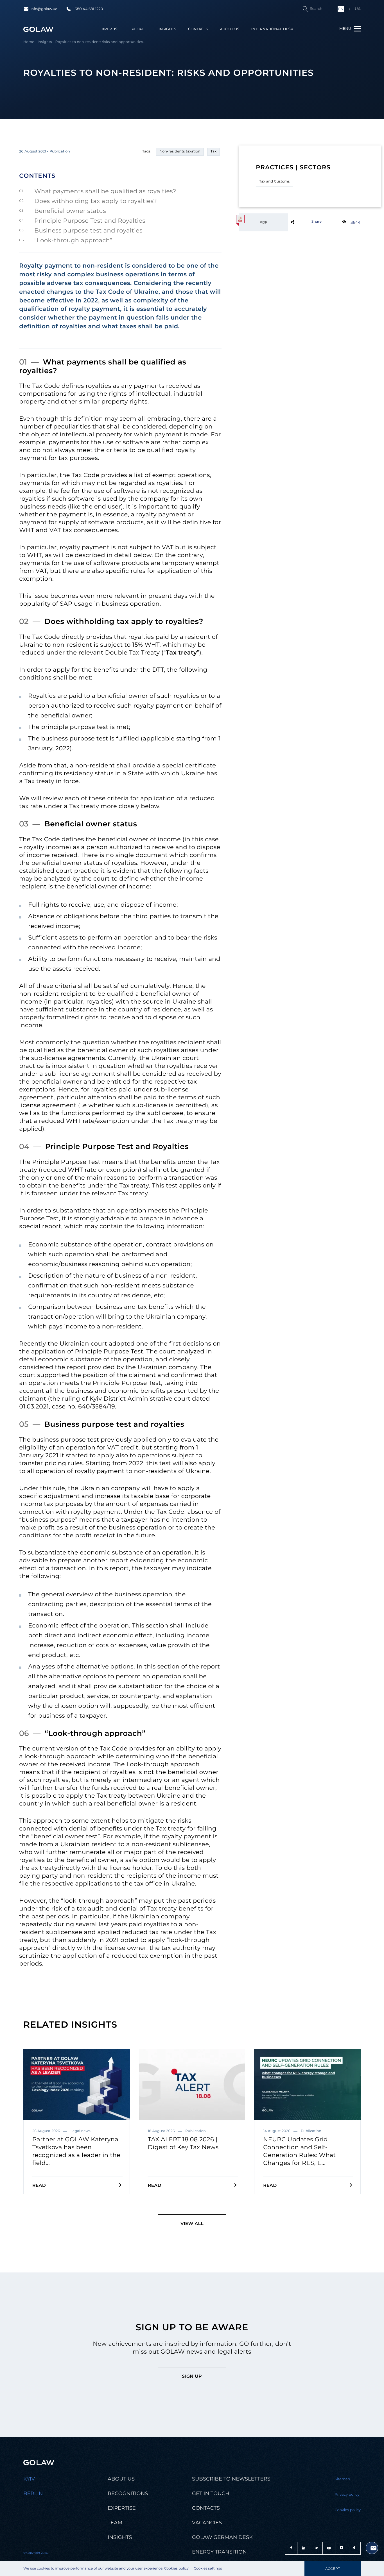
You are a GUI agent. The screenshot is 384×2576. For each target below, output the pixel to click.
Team (115, 2523)
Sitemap (343, 2479)
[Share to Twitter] (301, 222)
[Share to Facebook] (301, 222)
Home (29, 42)
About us (230, 29)
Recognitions (128, 2493)
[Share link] (301, 222)
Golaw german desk (222, 2537)
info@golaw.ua (44, 9)
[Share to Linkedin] (301, 222)
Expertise (110, 29)
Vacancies (207, 2523)
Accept (333, 2569)
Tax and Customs (275, 182)
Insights (167, 29)
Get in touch (211, 2493)
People (139, 29)
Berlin (33, 2493)
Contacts (198, 29)
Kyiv (29, 2479)
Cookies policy (176, 2569)
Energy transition (219, 2552)
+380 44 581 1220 (88, 9)
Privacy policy (347, 2495)
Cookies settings (208, 2569)
